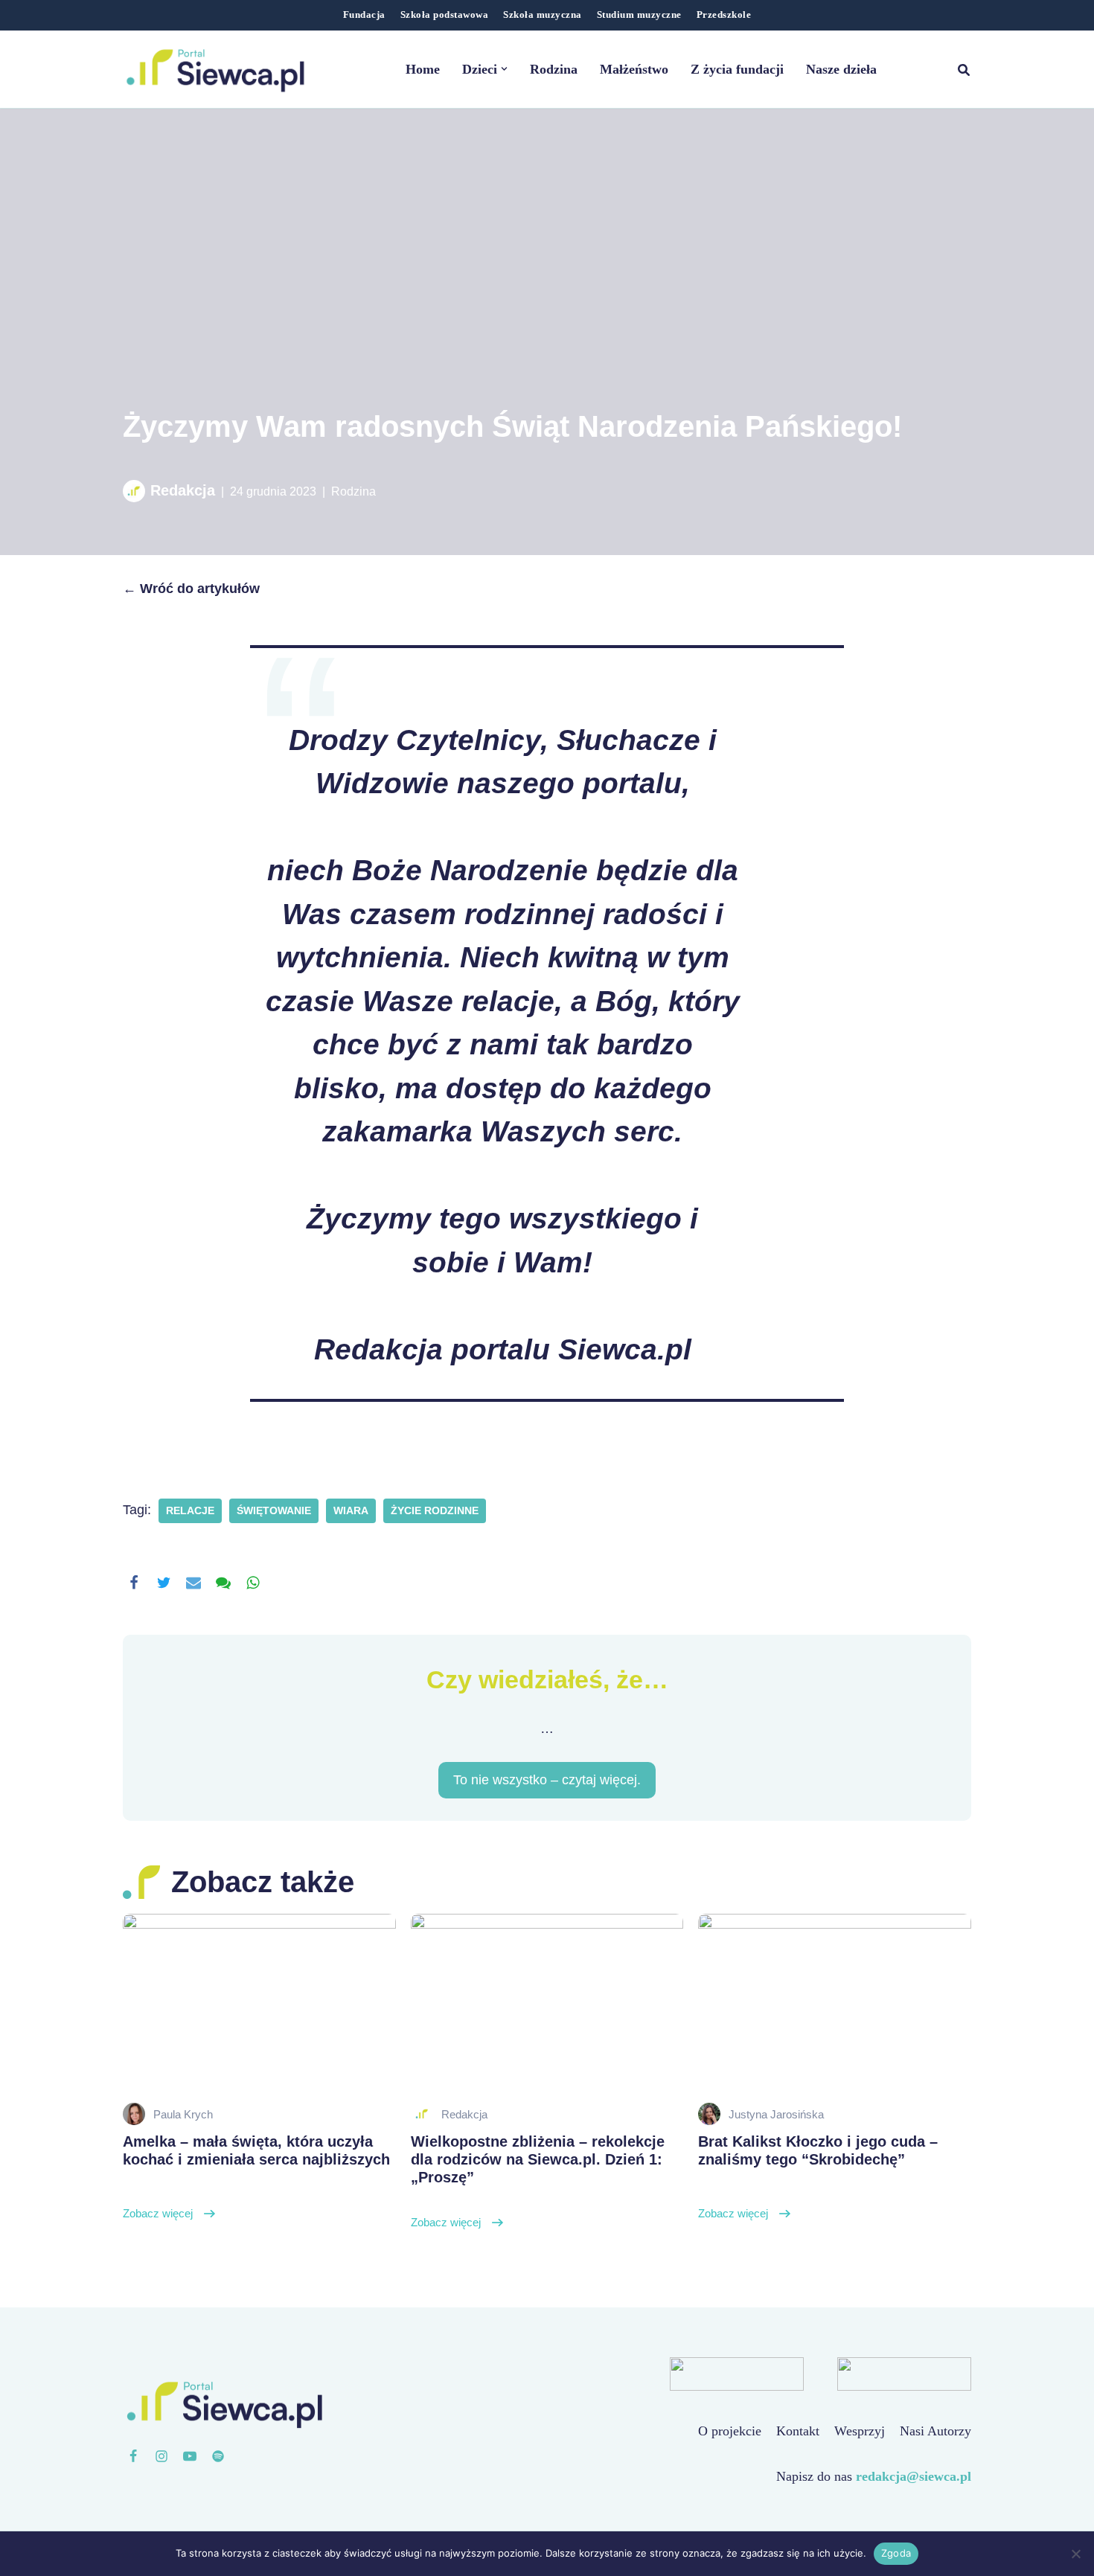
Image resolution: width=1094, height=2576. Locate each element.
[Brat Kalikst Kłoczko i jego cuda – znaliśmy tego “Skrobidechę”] (835, 2005)
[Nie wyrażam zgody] (1075, 2554)
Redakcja (183, 490)
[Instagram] (161, 2456)
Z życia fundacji (737, 69)
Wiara (351, 1511)
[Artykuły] (218, 2456)
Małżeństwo (634, 69)
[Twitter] (164, 1583)
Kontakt (798, 2431)
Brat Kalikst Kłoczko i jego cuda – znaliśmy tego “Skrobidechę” (818, 2176)
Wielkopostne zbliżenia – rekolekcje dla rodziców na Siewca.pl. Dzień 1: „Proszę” (538, 2181)
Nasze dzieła (841, 69)
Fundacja (364, 15)
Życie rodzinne (435, 1511)
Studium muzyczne (639, 15)
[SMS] (223, 1583)
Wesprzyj (860, 2431)
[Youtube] (190, 2456)
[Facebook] (134, 1583)
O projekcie (730, 2431)
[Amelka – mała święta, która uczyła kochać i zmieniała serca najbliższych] (259, 2005)
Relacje (190, 1511)
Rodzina (554, 69)
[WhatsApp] (253, 1583)
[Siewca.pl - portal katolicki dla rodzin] (216, 69)
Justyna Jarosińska (776, 2114)
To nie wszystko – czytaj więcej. (547, 1780)
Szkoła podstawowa (445, 15)
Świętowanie (274, 1511)
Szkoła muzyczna (543, 15)
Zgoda (896, 2553)
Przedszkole (724, 15)
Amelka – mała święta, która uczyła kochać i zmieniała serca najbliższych (256, 2176)
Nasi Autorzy (935, 2431)
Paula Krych (183, 2114)
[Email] (193, 1583)
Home (423, 69)
